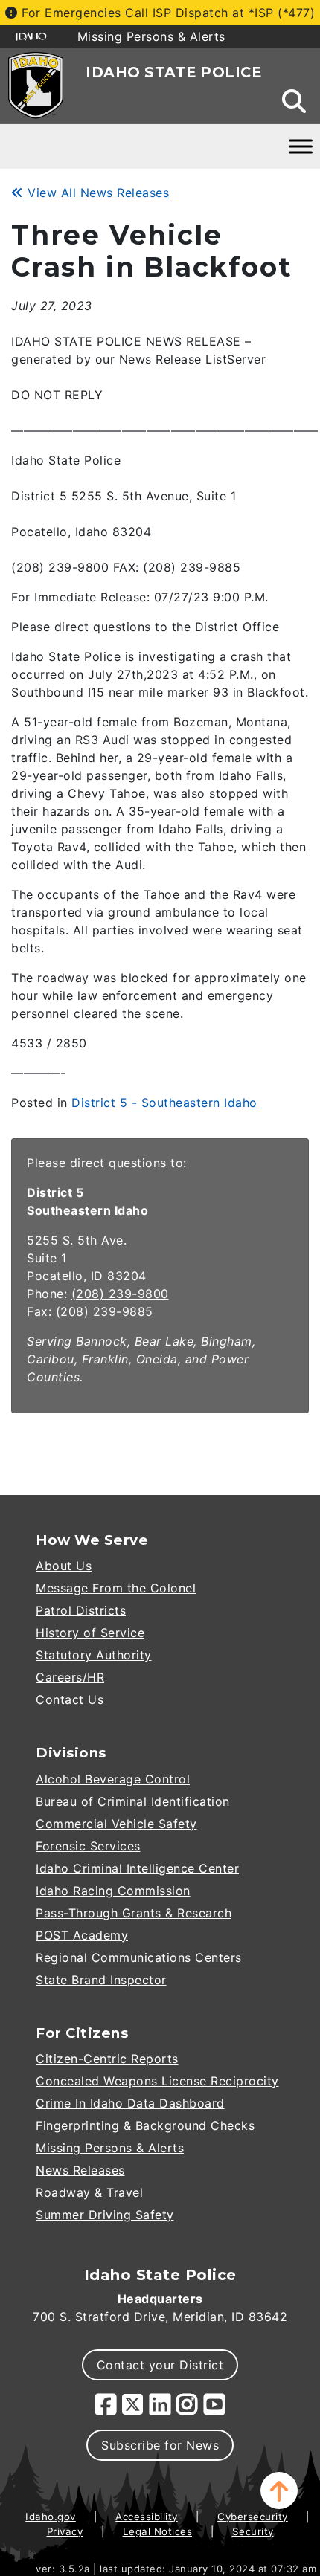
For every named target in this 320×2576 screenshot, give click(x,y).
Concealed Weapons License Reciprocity (157, 2081)
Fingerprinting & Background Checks (145, 2125)
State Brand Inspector (101, 1980)
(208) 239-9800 (120, 1294)
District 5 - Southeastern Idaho (164, 1103)
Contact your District (160, 2365)
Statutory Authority (94, 1655)
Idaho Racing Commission (113, 1891)
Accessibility (147, 2517)
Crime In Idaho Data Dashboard (130, 2103)
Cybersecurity (253, 2517)
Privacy (65, 2531)
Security (253, 2531)
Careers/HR (70, 1677)
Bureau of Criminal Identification (133, 1801)
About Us (64, 1566)
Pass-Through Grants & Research (134, 1913)
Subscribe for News (160, 2445)
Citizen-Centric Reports (107, 2059)
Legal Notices (158, 2531)
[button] (279, 2491)
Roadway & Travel (89, 2192)
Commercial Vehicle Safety (116, 1824)
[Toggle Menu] (301, 146)
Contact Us (70, 1699)
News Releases (80, 2170)
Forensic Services (88, 1846)
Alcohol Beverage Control (113, 1779)
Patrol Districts (81, 1610)
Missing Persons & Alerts (110, 2148)
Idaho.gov (51, 2517)
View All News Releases (96, 193)
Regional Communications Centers (139, 1957)
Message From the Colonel (116, 1588)
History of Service (90, 1633)
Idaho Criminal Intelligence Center (137, 1868)
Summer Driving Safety (105, 2215)
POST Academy (82, 1935)
